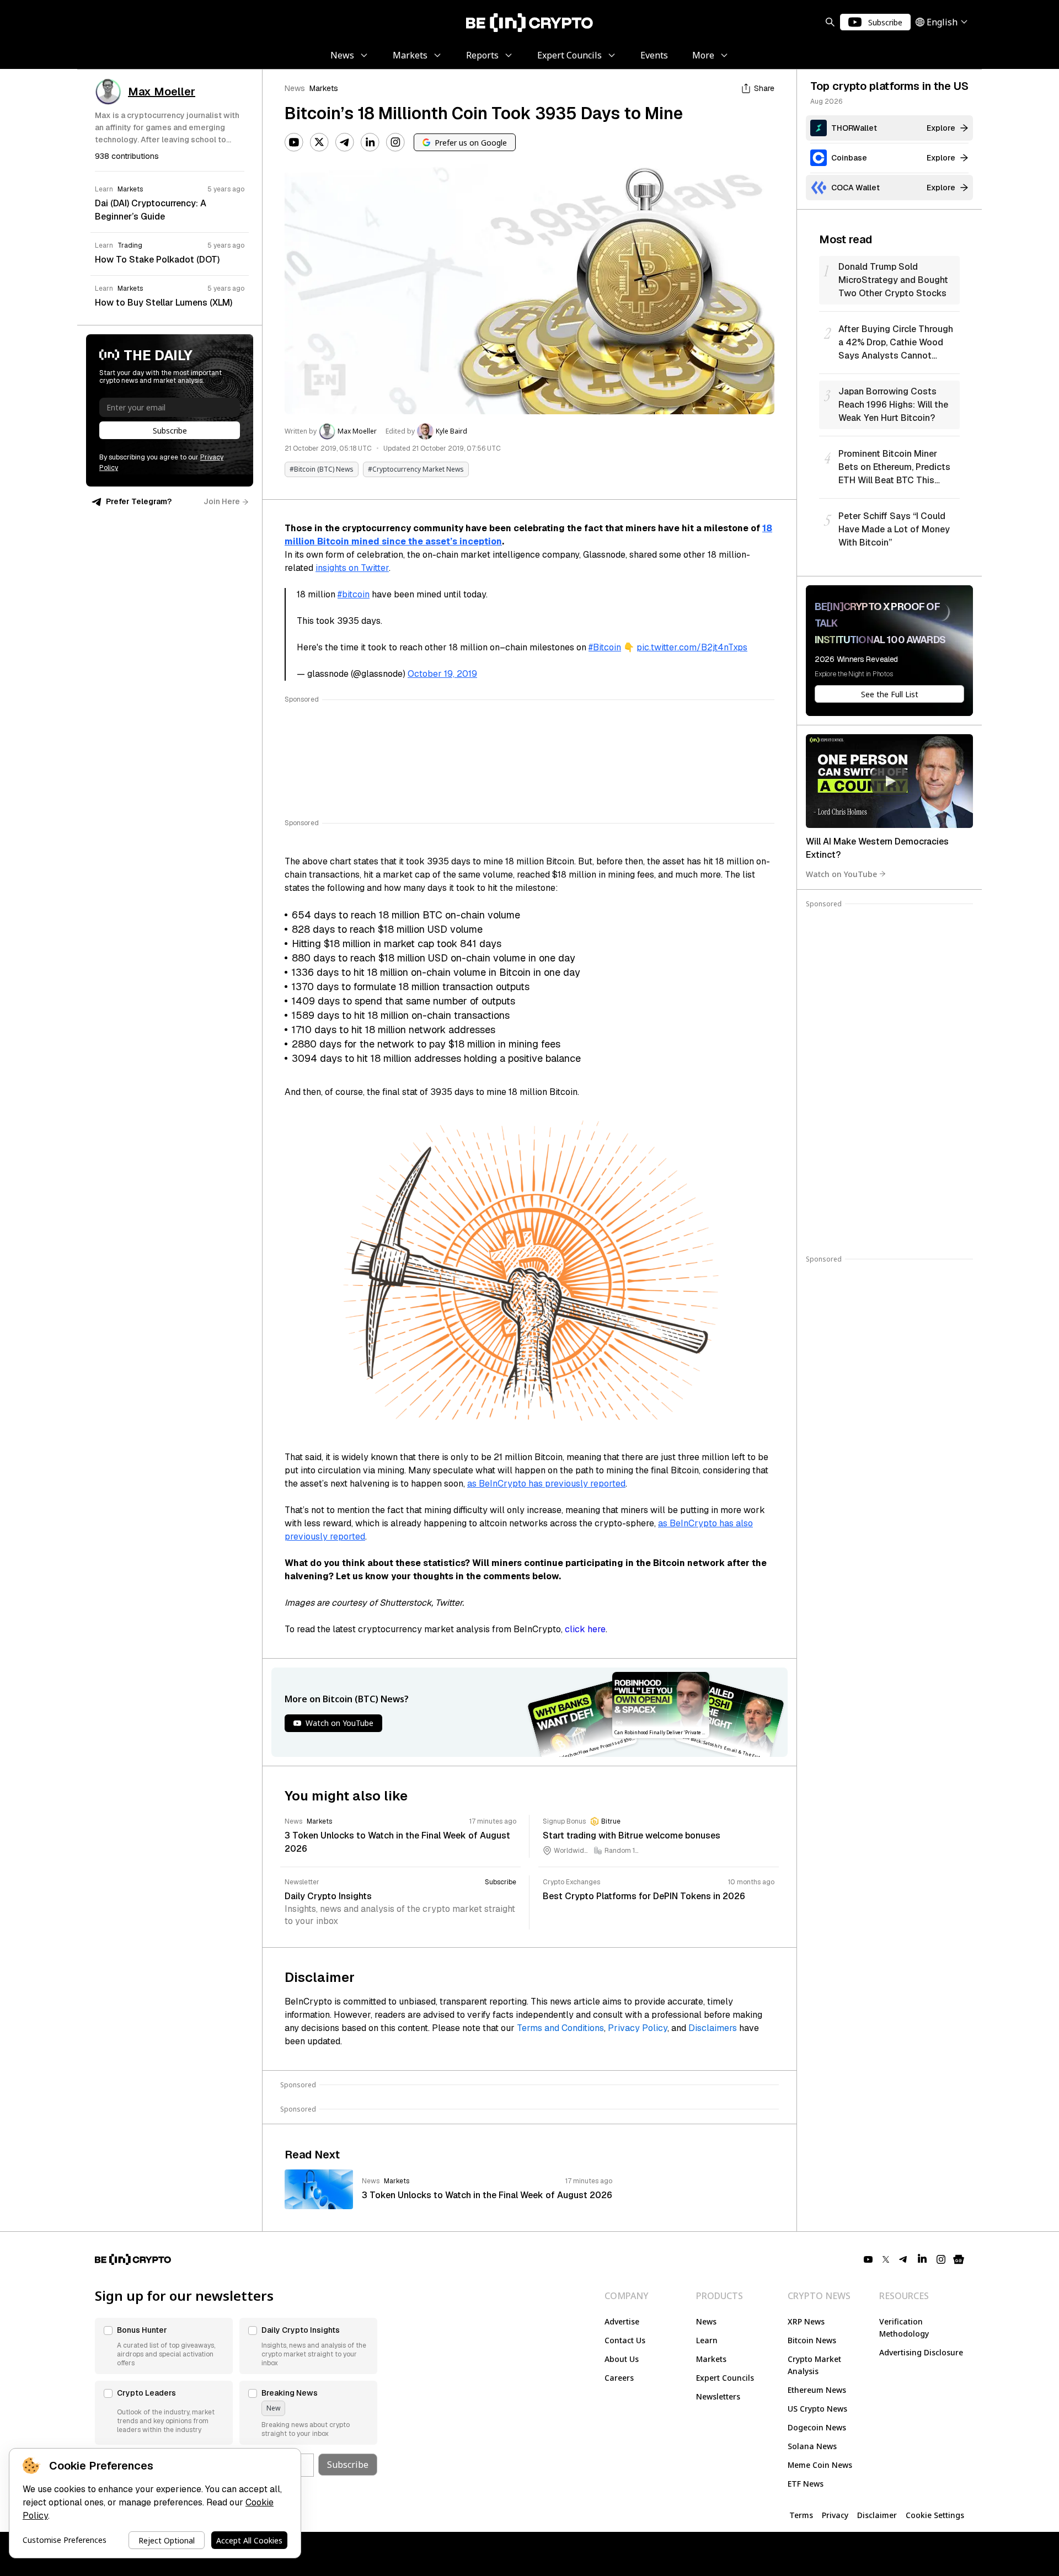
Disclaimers (713, 2028)
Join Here (222, 501)
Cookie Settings (935, 2515)
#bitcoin (354, 594)
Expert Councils (725, 2378)
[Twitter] (319, 142)
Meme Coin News (820, 2465)
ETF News (806, 2484)
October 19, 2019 (442, 674)
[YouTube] (294, 142)
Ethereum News (817, 2390)
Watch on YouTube (841, 873)
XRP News (806, 2321)
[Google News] (959, 2259)
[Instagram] (395, 142)
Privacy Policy (638, 2028)
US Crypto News (817, 2409)
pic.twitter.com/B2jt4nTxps (692, 647)
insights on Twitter (352, 568)
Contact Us (625, 2340)
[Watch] (889, 781)
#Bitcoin (605, 647)
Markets (324, 88)
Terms (801, 2515)
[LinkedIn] (370, 142)
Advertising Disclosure (921, 2352)
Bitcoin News (812, 2340)
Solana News (812, 2446)
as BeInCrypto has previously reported (546, 1484)
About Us (622, 2359)
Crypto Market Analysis (814, 2365)
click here (585, 1629)
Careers (619, 2378)
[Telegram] (345, 142)
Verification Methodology (904, 2328)
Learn (707, 2340)
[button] (164, 2346)
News (295, 88)
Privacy (835, 2515)
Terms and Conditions (560, 2028)
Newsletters (718, 2396)
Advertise (622, 2321)
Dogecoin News (817, 2427)
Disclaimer (877, 2515)
